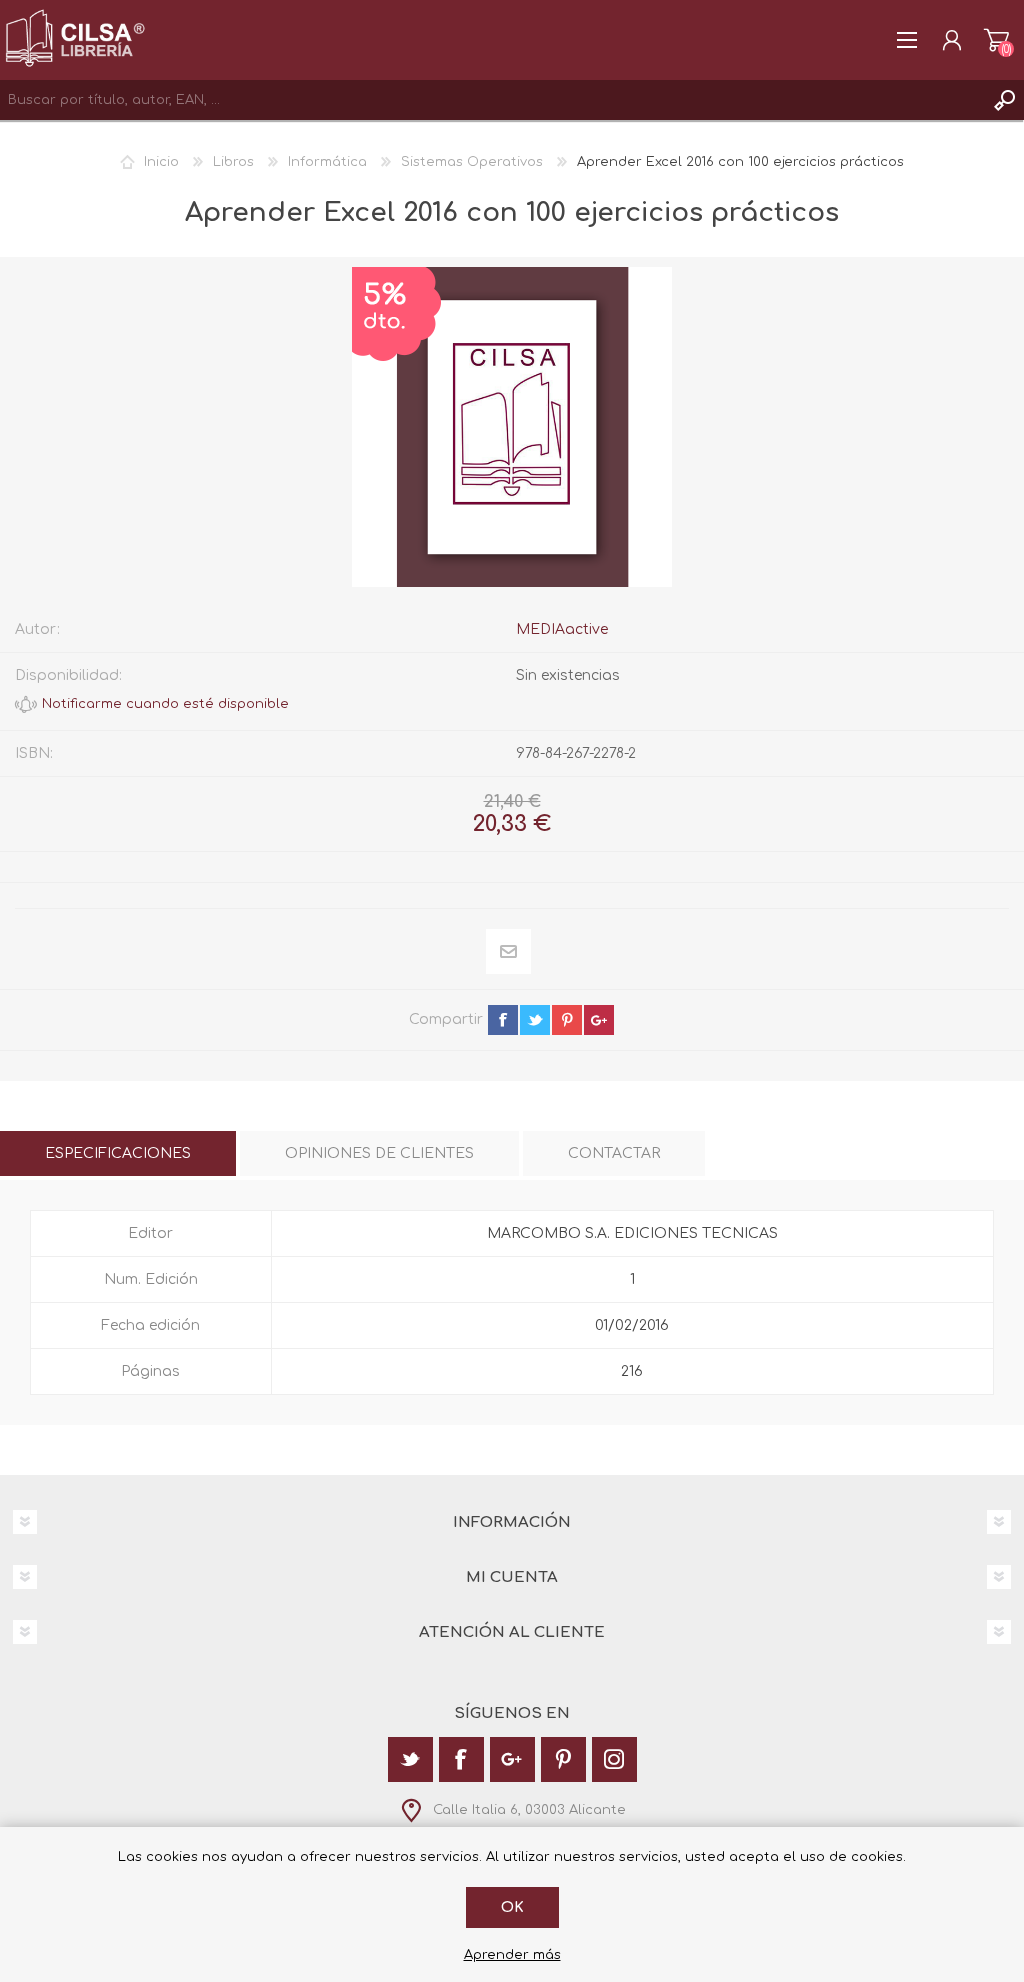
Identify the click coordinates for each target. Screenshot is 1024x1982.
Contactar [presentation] (614, 1153)
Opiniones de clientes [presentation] (379, 1153)
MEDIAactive (562, 629)
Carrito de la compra (996, 40)
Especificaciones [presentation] (118, 1153)
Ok (512, 1907)
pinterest (567, 1020)
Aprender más (512, 1955)
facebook (503, 1020)
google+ (599, 1020)
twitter (535, 1020)
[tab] (118, 1153)
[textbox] (492, 100)
